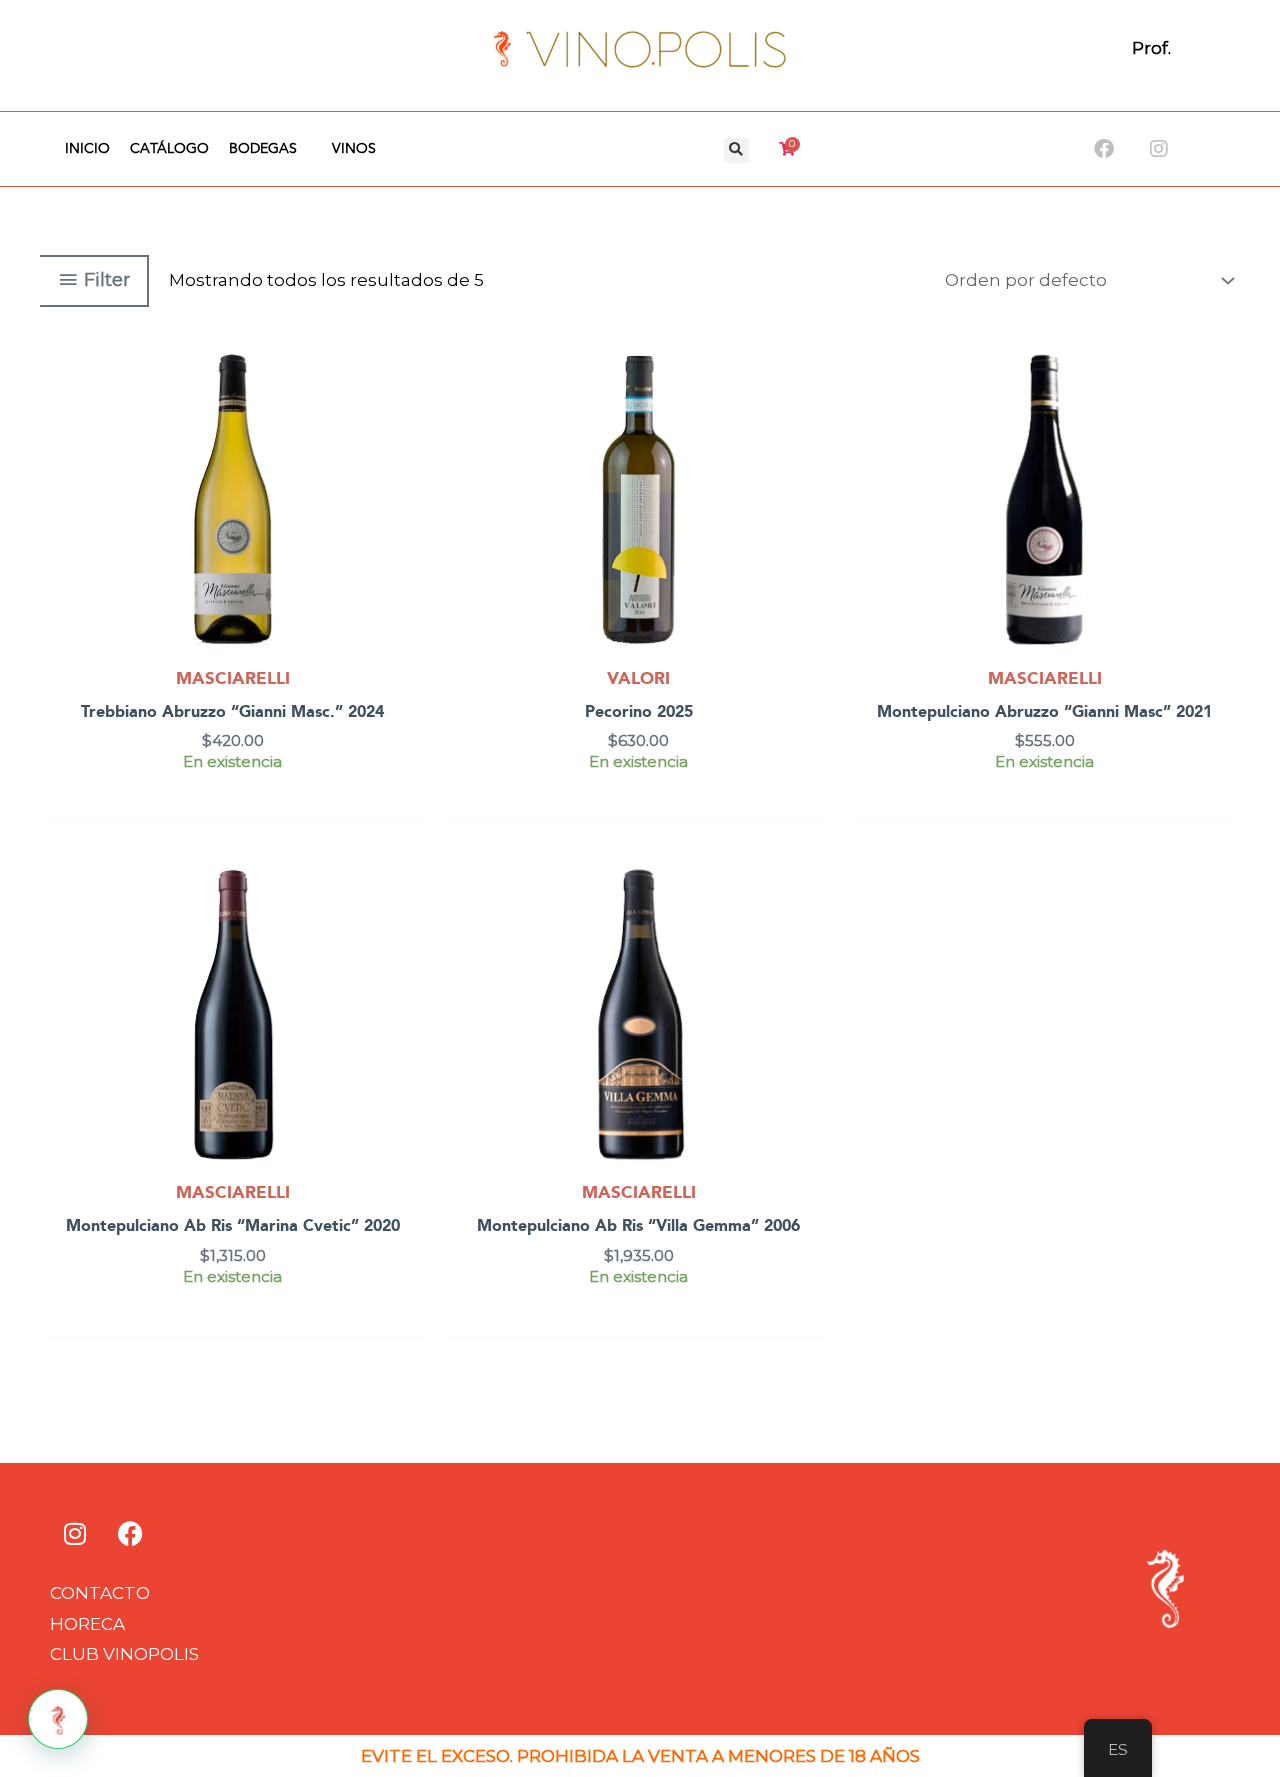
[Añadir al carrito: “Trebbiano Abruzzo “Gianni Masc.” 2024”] (406, 419)
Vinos (354, 149)
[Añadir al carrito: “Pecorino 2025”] (812, 419)
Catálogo (169, 149)
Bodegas (263, 149)
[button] (736, 150)
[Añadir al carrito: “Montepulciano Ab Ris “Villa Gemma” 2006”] (812, 933)
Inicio (87, 149)
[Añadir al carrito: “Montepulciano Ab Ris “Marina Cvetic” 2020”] (406, 933)
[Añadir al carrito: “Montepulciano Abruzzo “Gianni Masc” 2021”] (1218, 419)
